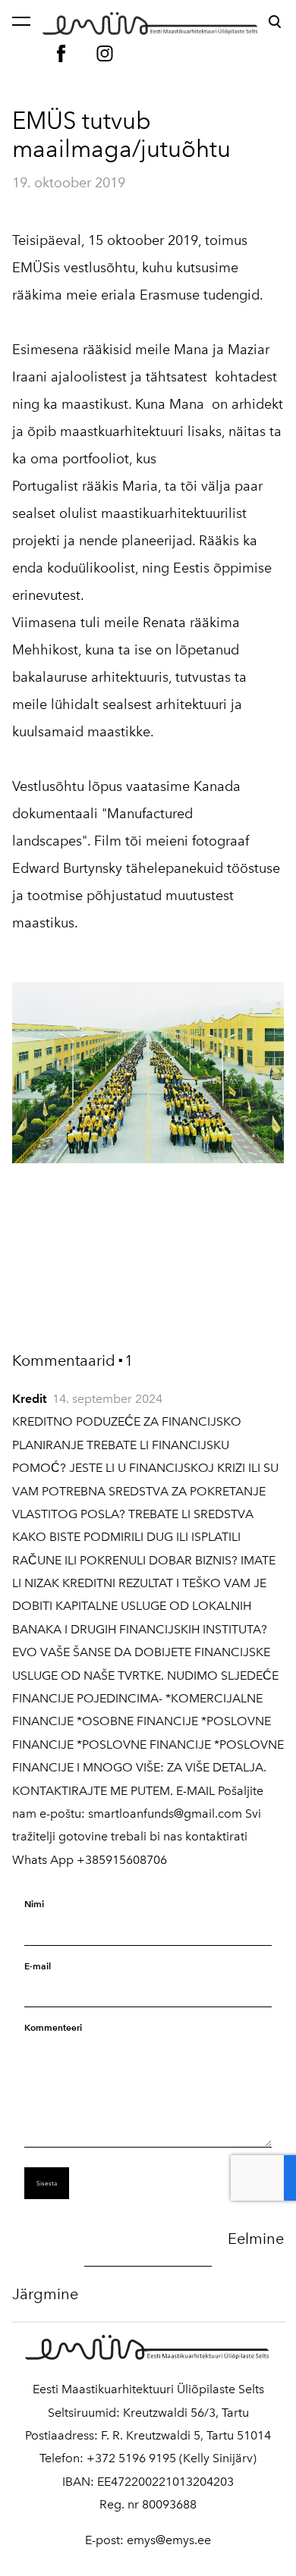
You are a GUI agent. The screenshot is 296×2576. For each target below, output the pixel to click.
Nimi (34, 1904)
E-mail (38, 1966)
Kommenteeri (53, 2027)
